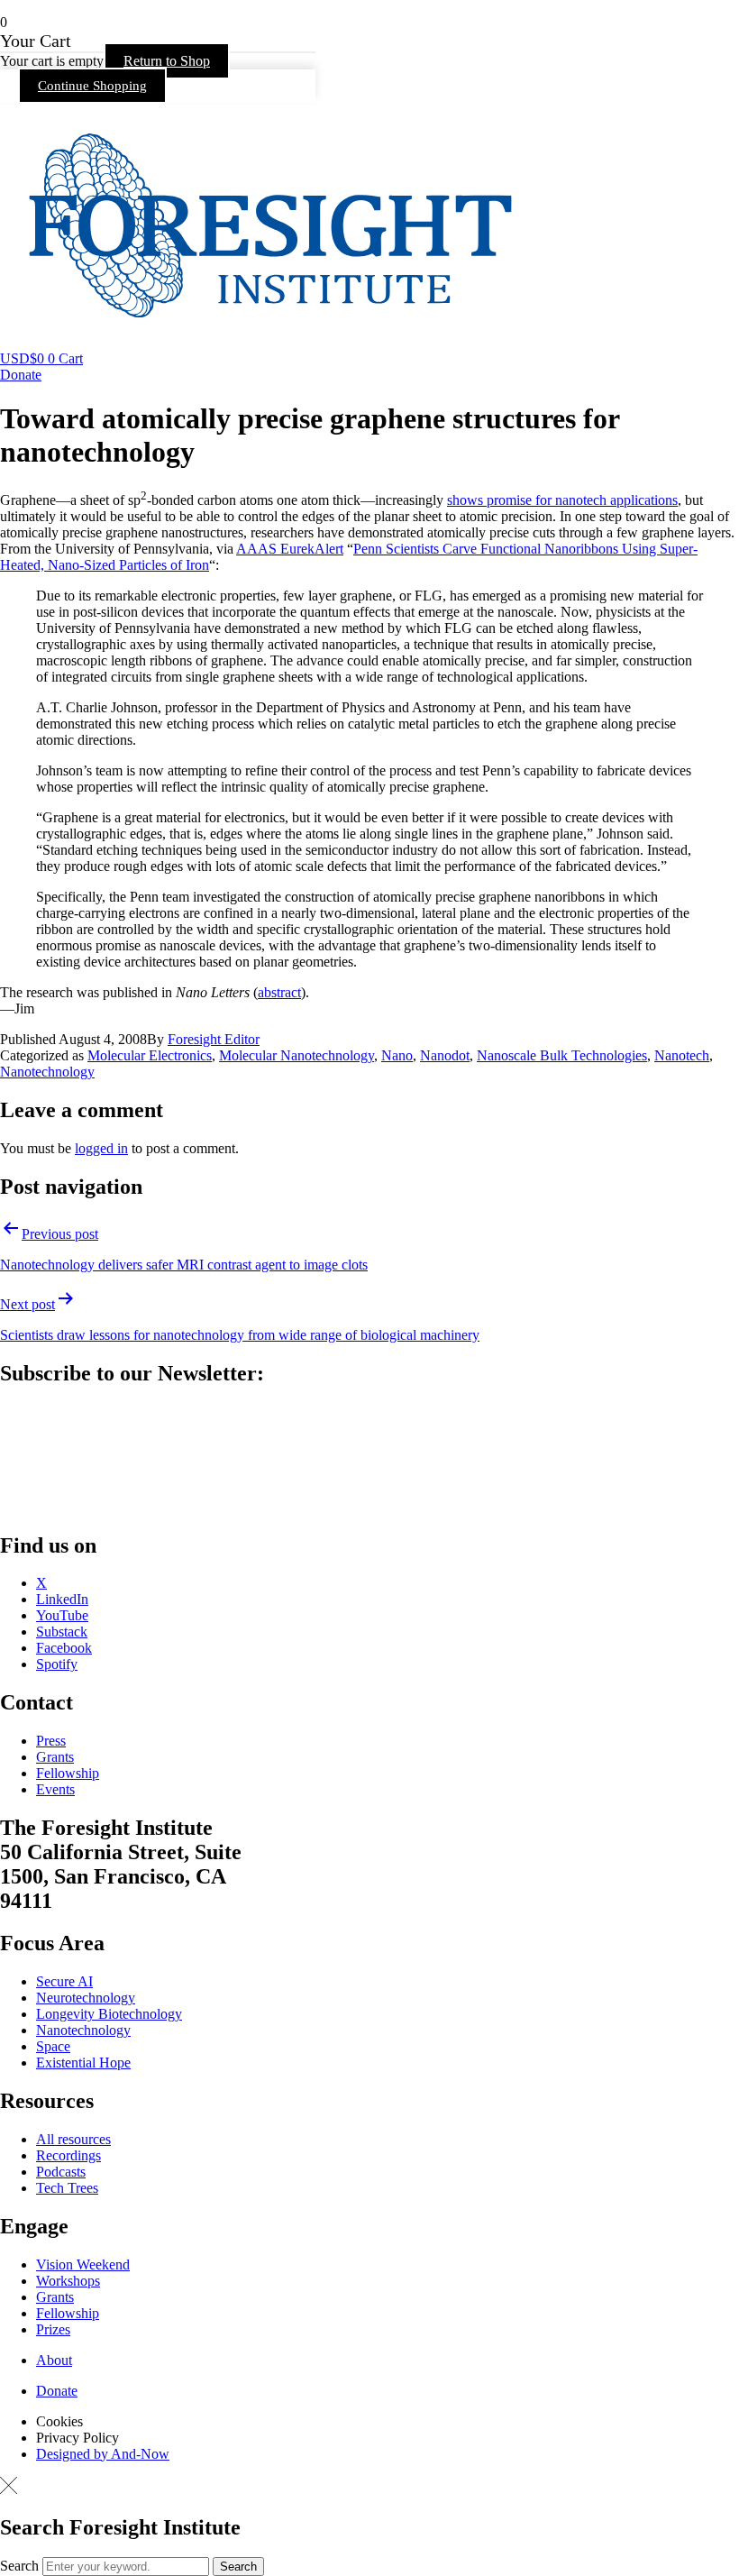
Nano (397, 1055)
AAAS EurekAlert (290, 549)
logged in (101, 1148)
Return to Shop (167, 61)
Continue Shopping (92, 86)
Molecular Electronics (150, 1055)
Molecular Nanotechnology (297, 1055)
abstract (279, 992)
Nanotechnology (47, 1072)
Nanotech (682, 1055)
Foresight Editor (214, 1039)
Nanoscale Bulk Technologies (562, 1055)
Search (19, 2566)
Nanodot (445, 1055)
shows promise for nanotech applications (562, 500)
